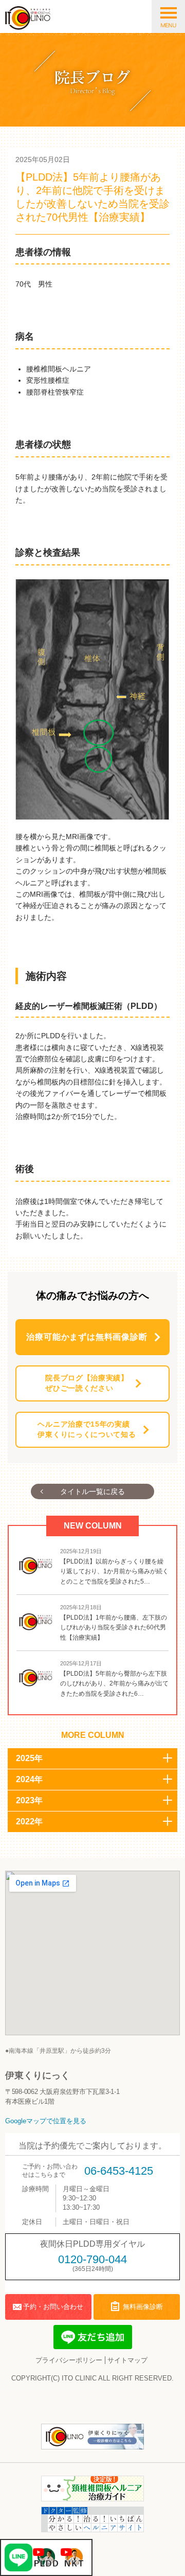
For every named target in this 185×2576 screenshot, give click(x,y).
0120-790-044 (92, 2259)
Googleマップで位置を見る (46, 2121)
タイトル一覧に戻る (92, 1491)
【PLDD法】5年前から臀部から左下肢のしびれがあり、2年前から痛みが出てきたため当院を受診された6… (114, 1684)
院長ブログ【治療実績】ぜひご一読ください (87, 1383)
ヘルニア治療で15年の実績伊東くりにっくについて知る (87, 1429)
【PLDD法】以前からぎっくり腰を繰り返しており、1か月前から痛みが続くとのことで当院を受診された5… (114, 1571)
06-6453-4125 (119, 2171)
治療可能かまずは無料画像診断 (87, 1337)
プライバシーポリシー (69, 2360)
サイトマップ (127, 2360)
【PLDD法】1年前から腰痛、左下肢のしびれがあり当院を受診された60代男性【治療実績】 (114, 1628)
